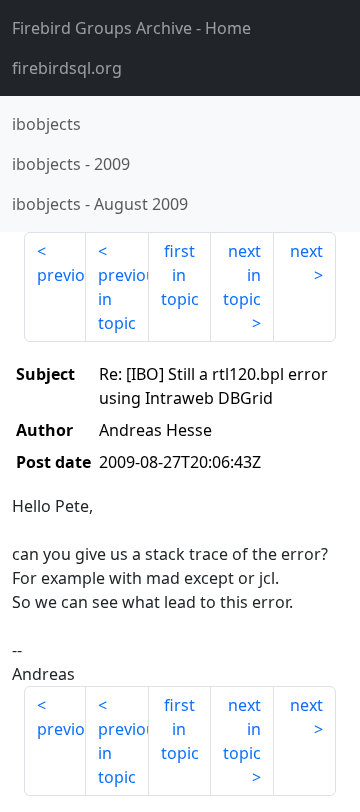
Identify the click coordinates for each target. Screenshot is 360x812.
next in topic (242, 275)
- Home (131, 28)
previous (61, 275)
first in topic (180, 275)
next (306, 251)
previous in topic (123, 299)
